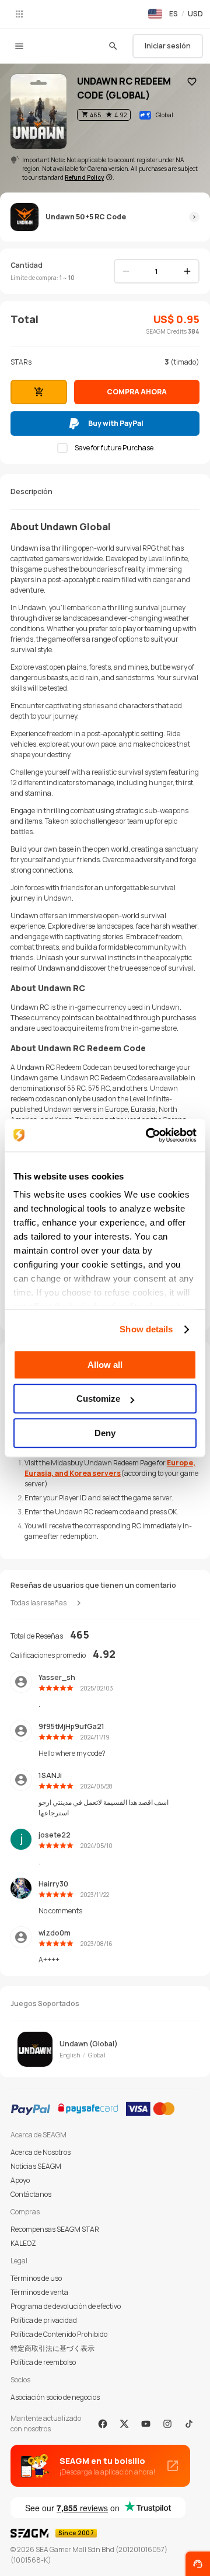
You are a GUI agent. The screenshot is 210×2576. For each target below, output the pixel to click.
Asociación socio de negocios (55, 2397)
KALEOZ (23, 2243)
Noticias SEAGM (36, 2166)
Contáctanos (31, 2194)
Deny (105, 1433)
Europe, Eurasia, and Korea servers (110, 1468)
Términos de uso (36, 2278)
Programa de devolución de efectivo (66, 2306)
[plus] (187, 271)
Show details (146, 1329)
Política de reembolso (43, 2362)
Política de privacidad (44, 2320)
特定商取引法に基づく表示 (52, 2348)
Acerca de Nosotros (41, 2152)
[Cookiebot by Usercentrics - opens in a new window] (148, 1135)
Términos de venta (39, 2292)
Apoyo (20, 2180)
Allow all (105, 1365)
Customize (98, 1399)
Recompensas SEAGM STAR (55, 2229)
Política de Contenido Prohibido (59, 2334)
